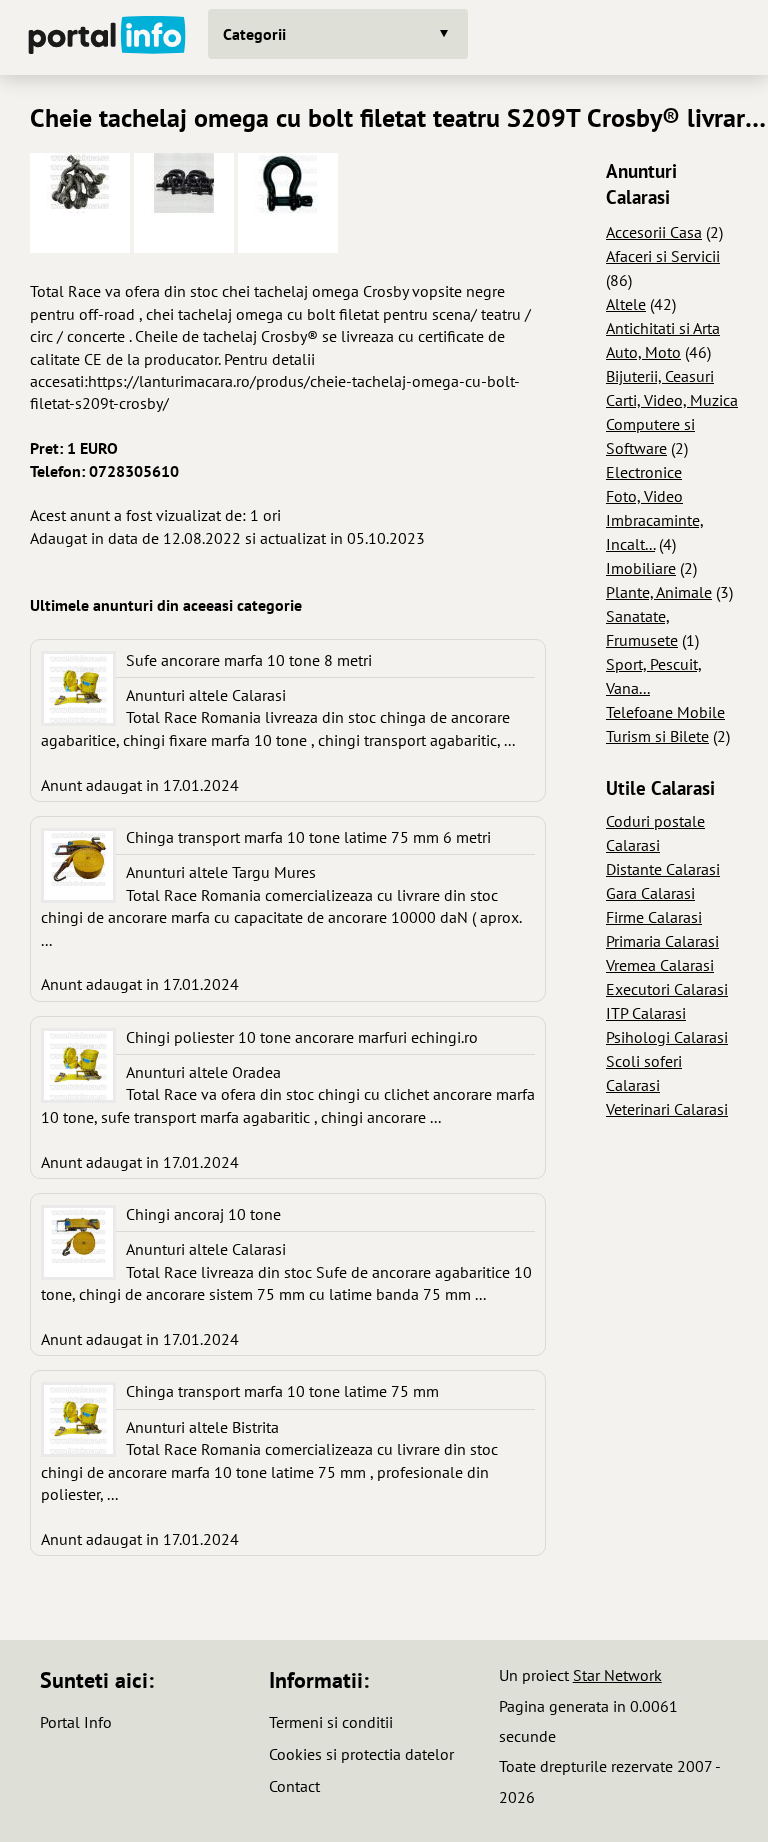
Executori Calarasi (667, 989)
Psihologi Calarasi (667, 1037)
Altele (626, 304)
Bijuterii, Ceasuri (660, 376)
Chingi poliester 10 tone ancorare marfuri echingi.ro (302, 1037)
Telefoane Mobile (665, 712)
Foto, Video (644, 496)
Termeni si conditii (331, 1722)
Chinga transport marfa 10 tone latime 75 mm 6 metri (308, 837)
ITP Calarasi (646, 1013)
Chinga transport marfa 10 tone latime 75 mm (282, 1391)
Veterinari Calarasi (667, 1109)
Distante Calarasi (663, 869)
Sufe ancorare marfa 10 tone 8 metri (249, 660)
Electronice (644, 472)
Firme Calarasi (654, 917)
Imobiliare (641, 568)
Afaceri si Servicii (663, 256)
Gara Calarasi (650, 893)
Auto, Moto (643, 352)
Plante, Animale (659, 592)
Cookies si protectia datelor (361, 1754)
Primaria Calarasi (662, 941)
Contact (294, 1786)
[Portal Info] (107, 37)
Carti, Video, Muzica (672, 400)
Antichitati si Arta (663, 328)
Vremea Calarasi (660, 965)
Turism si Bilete (657, 736)
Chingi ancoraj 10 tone (203, 1214)
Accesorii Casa (654, 232)
